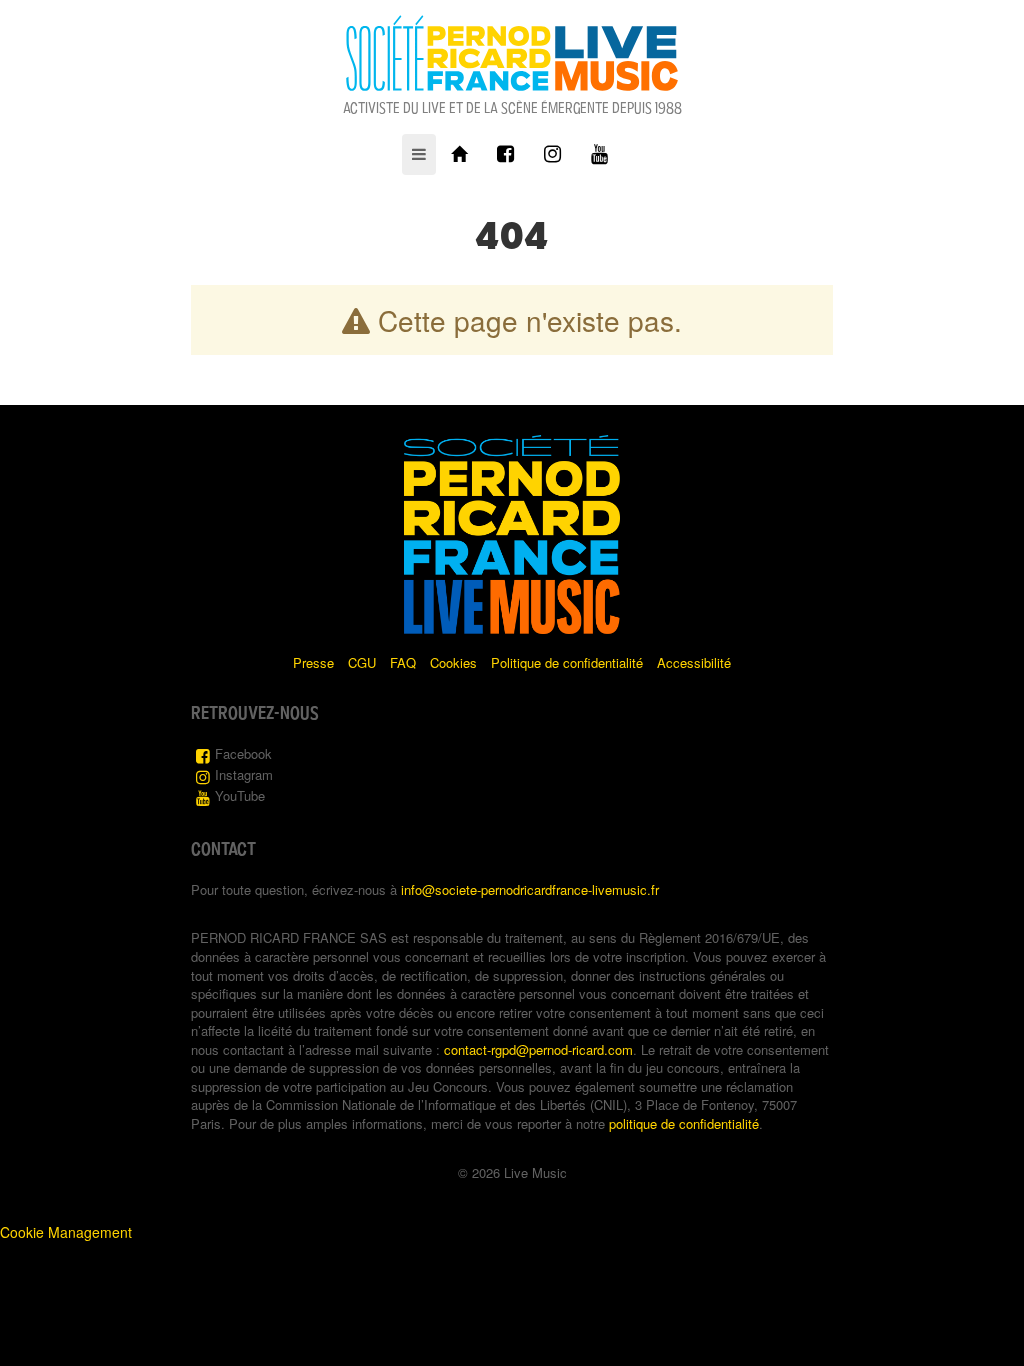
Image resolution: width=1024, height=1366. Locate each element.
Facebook (243, 753)
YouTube (240, 795)
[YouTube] (599, 154)
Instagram (244, 774)
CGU (362, 662)
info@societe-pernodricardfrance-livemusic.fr (530, 889)
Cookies (453, 662)
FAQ (403, 662)
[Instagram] (552, 154)
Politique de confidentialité (567, 662)
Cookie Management (66, 1232)
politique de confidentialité (684, 1123)
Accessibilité (694, 662)
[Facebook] (505, 154)
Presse (313, 662)
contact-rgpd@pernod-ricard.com (538, 1049)
